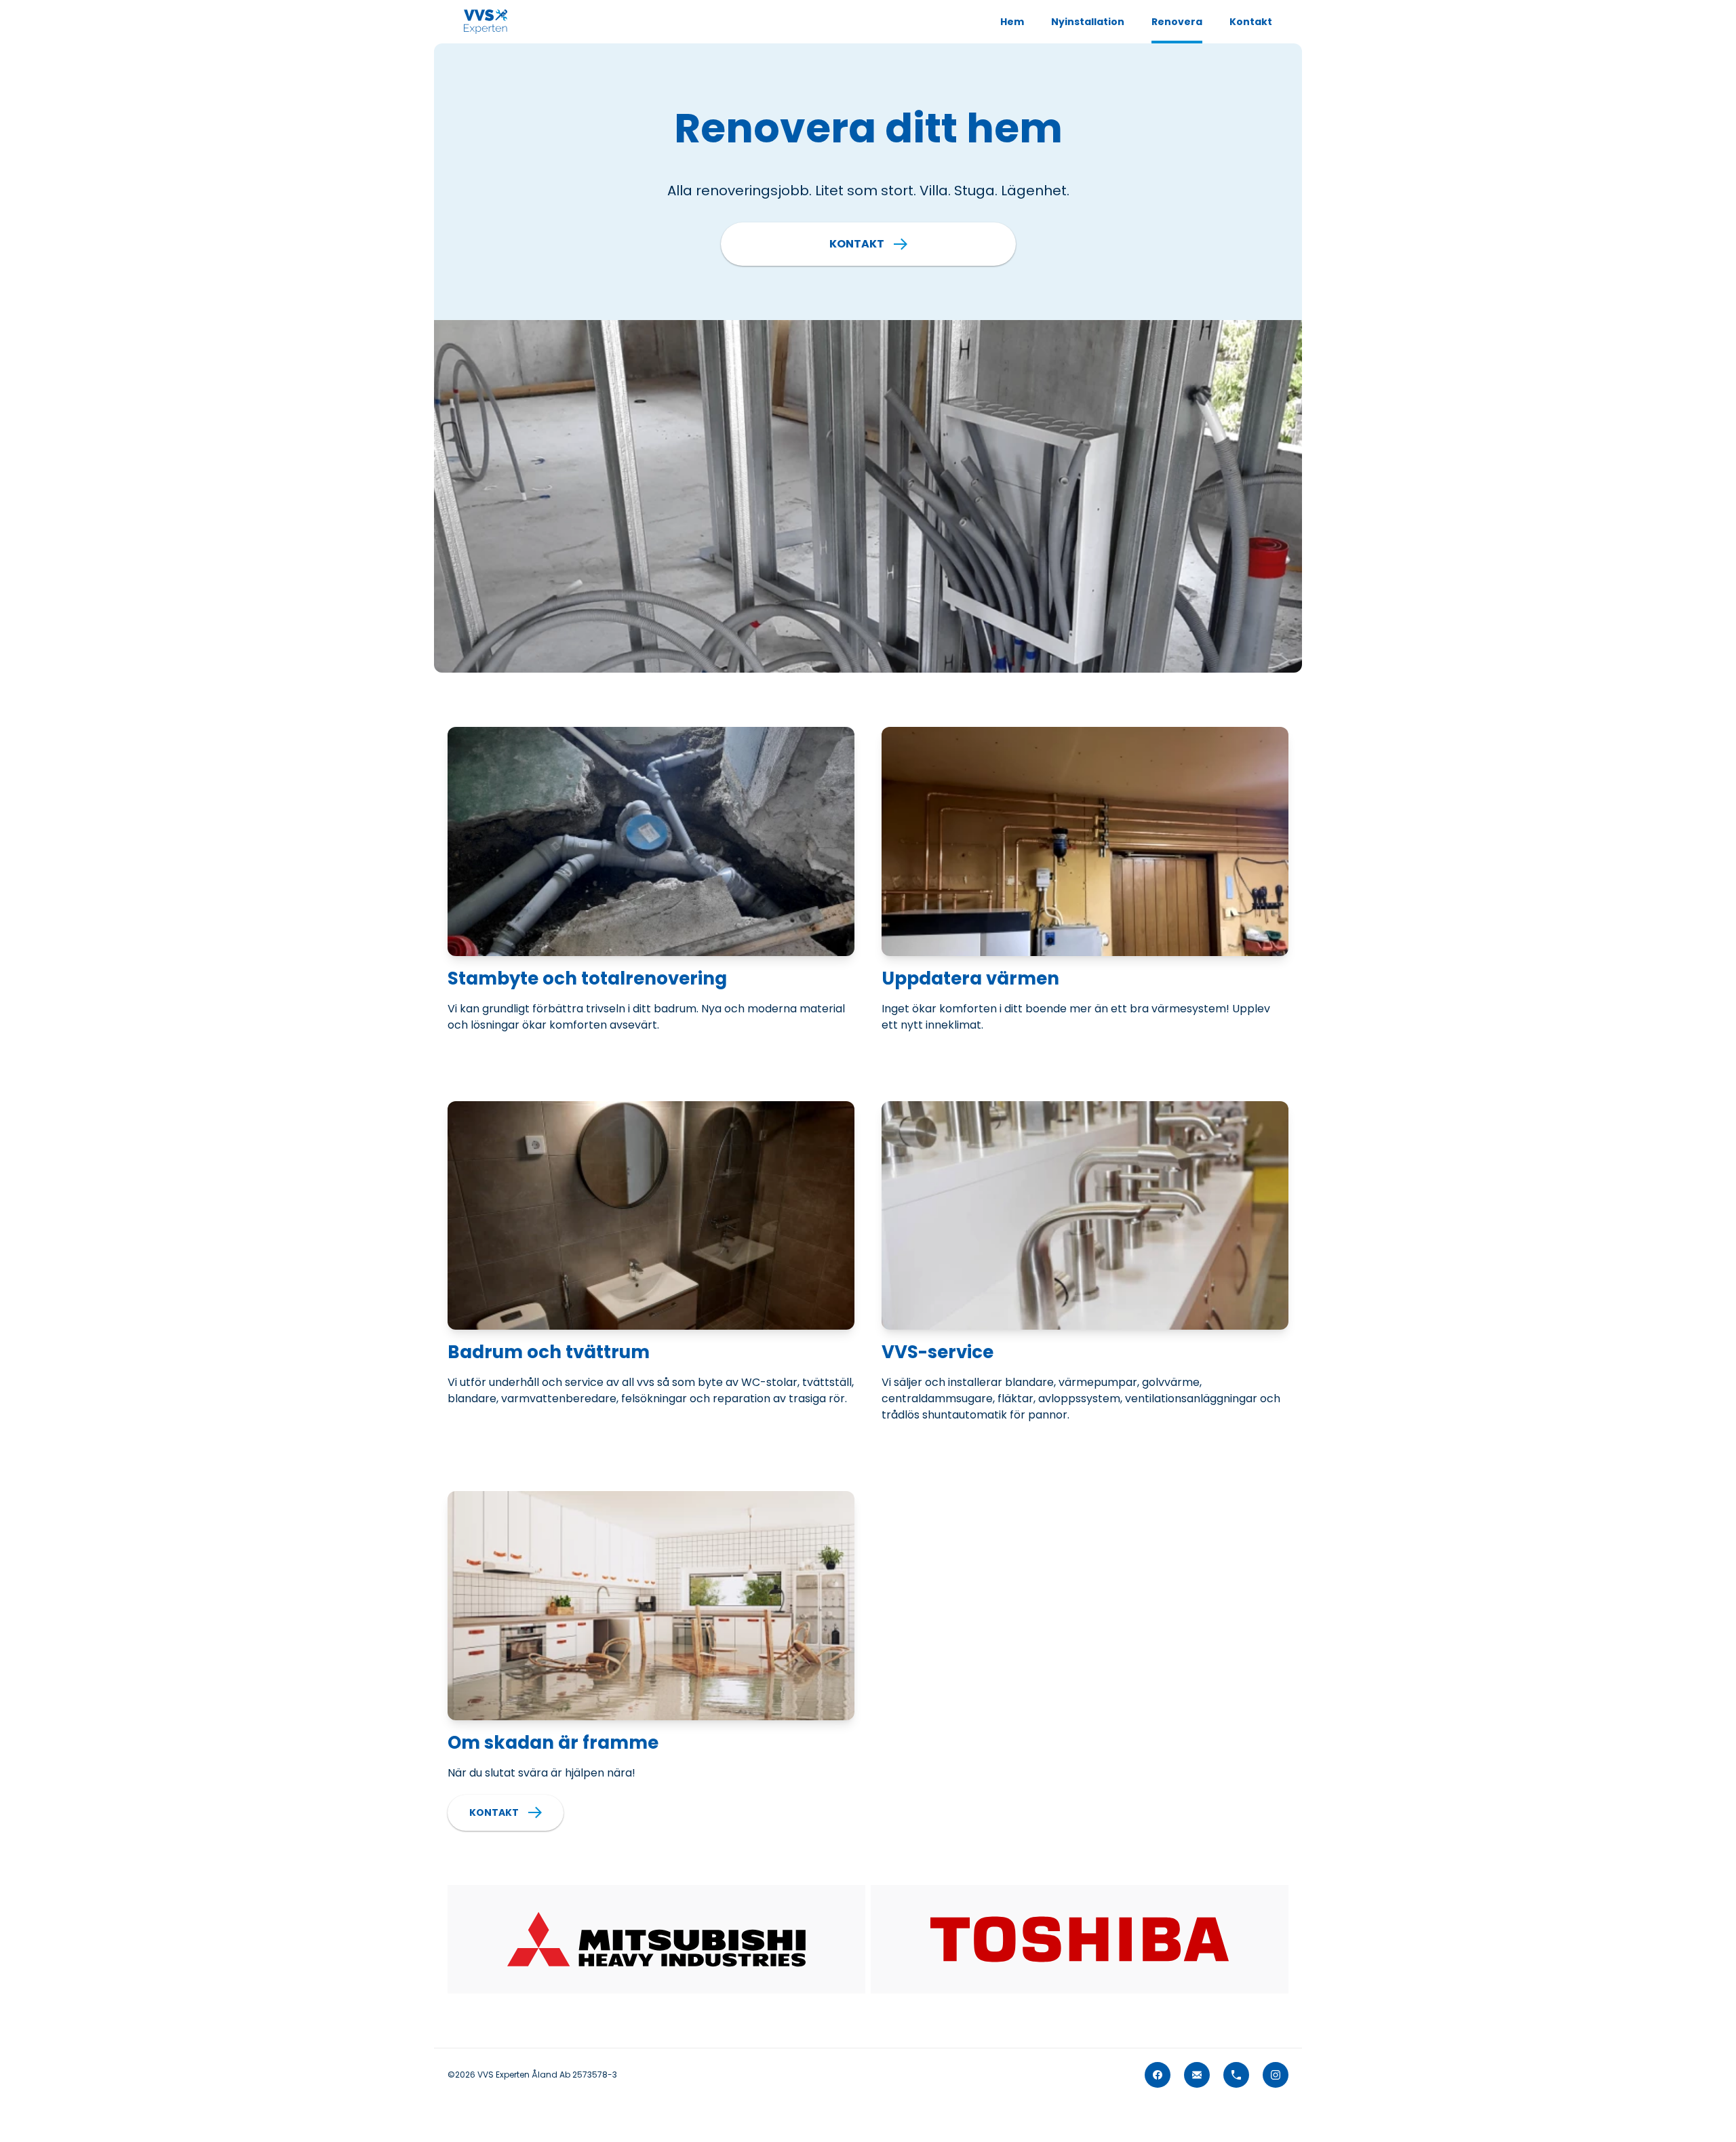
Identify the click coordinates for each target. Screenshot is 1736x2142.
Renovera (1177, 22)
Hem (1012, 22)
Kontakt (1251, 22)
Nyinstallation (1088, 22)
